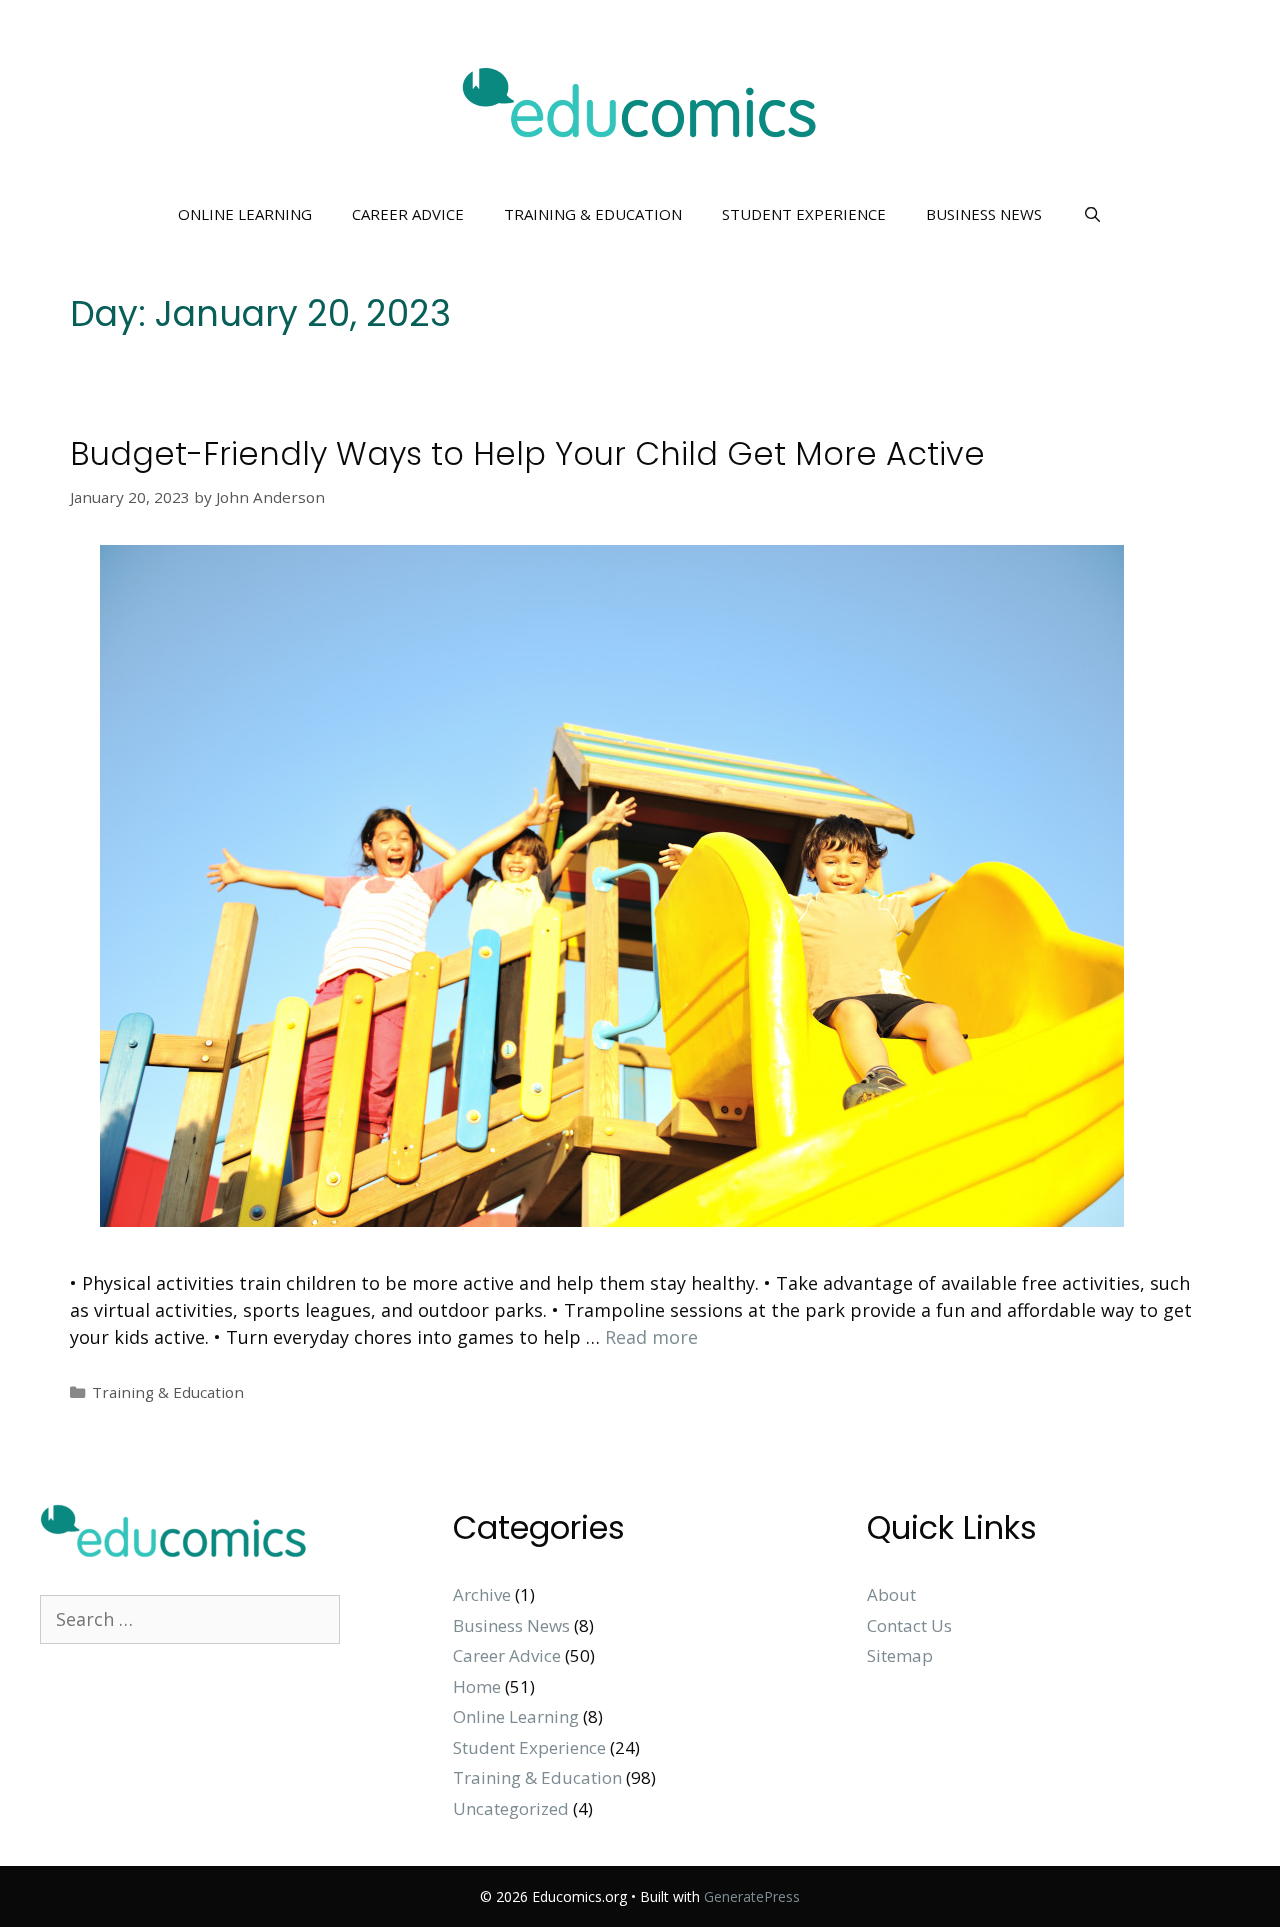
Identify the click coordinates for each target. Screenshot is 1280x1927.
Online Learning (245, 214)
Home (477, 1686)
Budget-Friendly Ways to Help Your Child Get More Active (527, 453)
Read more (651, 1337)
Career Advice (408, 214)
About (891, 1594)
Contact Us (909, 1625)
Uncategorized (511, 1808)
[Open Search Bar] (1091, 214)
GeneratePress (752, 1896)
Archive (482, 1594)
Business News (984, 214)
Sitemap (900, 1655)
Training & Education (593, 214)
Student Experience (804, 214)
